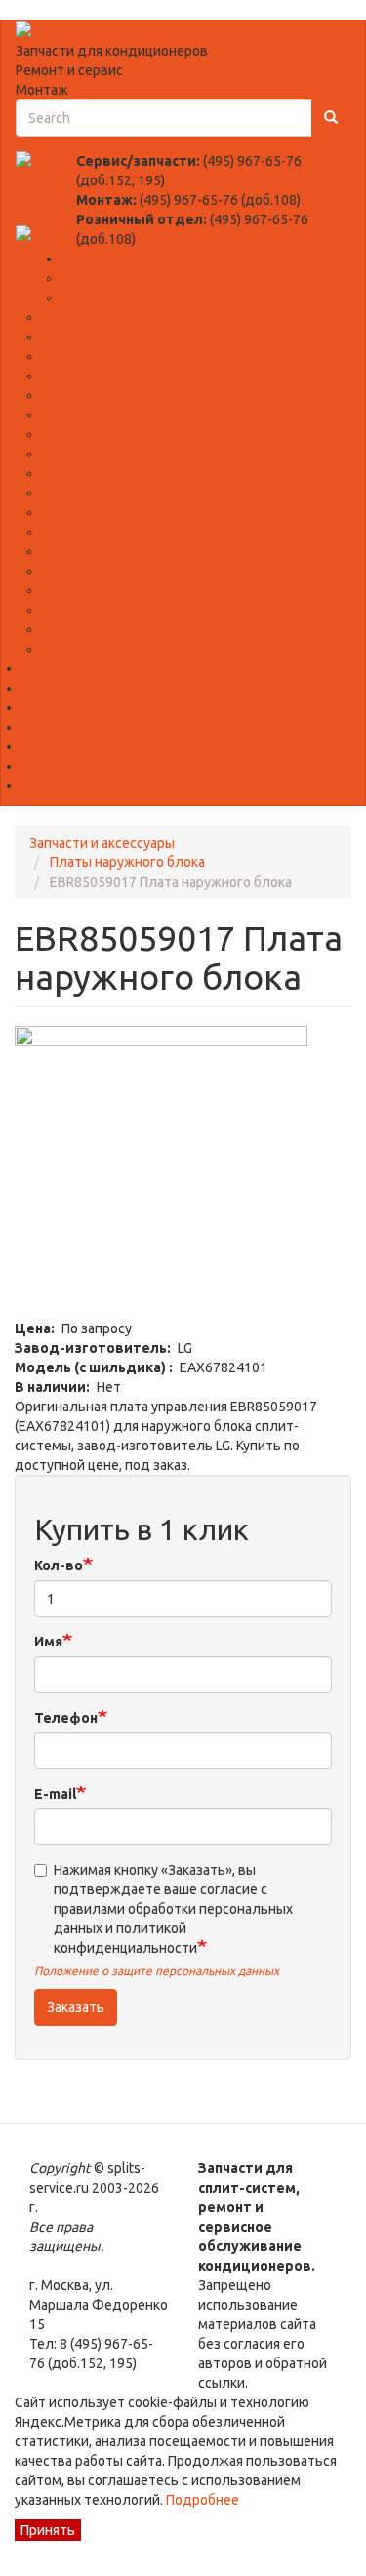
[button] (183, 1172)
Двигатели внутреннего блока (141, 317)
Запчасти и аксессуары (102, 843)
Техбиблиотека (71, 707)
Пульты (66, 551)
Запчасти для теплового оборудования (169, 356)
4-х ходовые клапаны (130, 278)
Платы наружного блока (120, 512)
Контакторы (81, 415)
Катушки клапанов (101, 376)
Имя (48, 1642)
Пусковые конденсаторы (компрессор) (166, 590)
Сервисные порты (100, 610)
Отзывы (48, 746)
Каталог (87, 258)
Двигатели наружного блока (134, 337)
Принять (48, 2530)
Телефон (66, 1718)
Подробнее (201, 2500)
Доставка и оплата (82, 766)
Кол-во (59, 1565)
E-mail (55, 1794)
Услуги (43, 688)
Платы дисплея (92, 493)
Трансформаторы (99, 629)
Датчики (89, 297)
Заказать (76, 2007)
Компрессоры (86, 395)
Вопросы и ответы (81, 727)
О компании (60, 668)
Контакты (53, 785)
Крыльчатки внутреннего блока (144, 434)
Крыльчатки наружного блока (138, 454)
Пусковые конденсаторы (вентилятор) (166, 571)
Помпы (64, 532)
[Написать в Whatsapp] (46, 261)
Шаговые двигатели (108, 649)
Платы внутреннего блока (126, 473)
